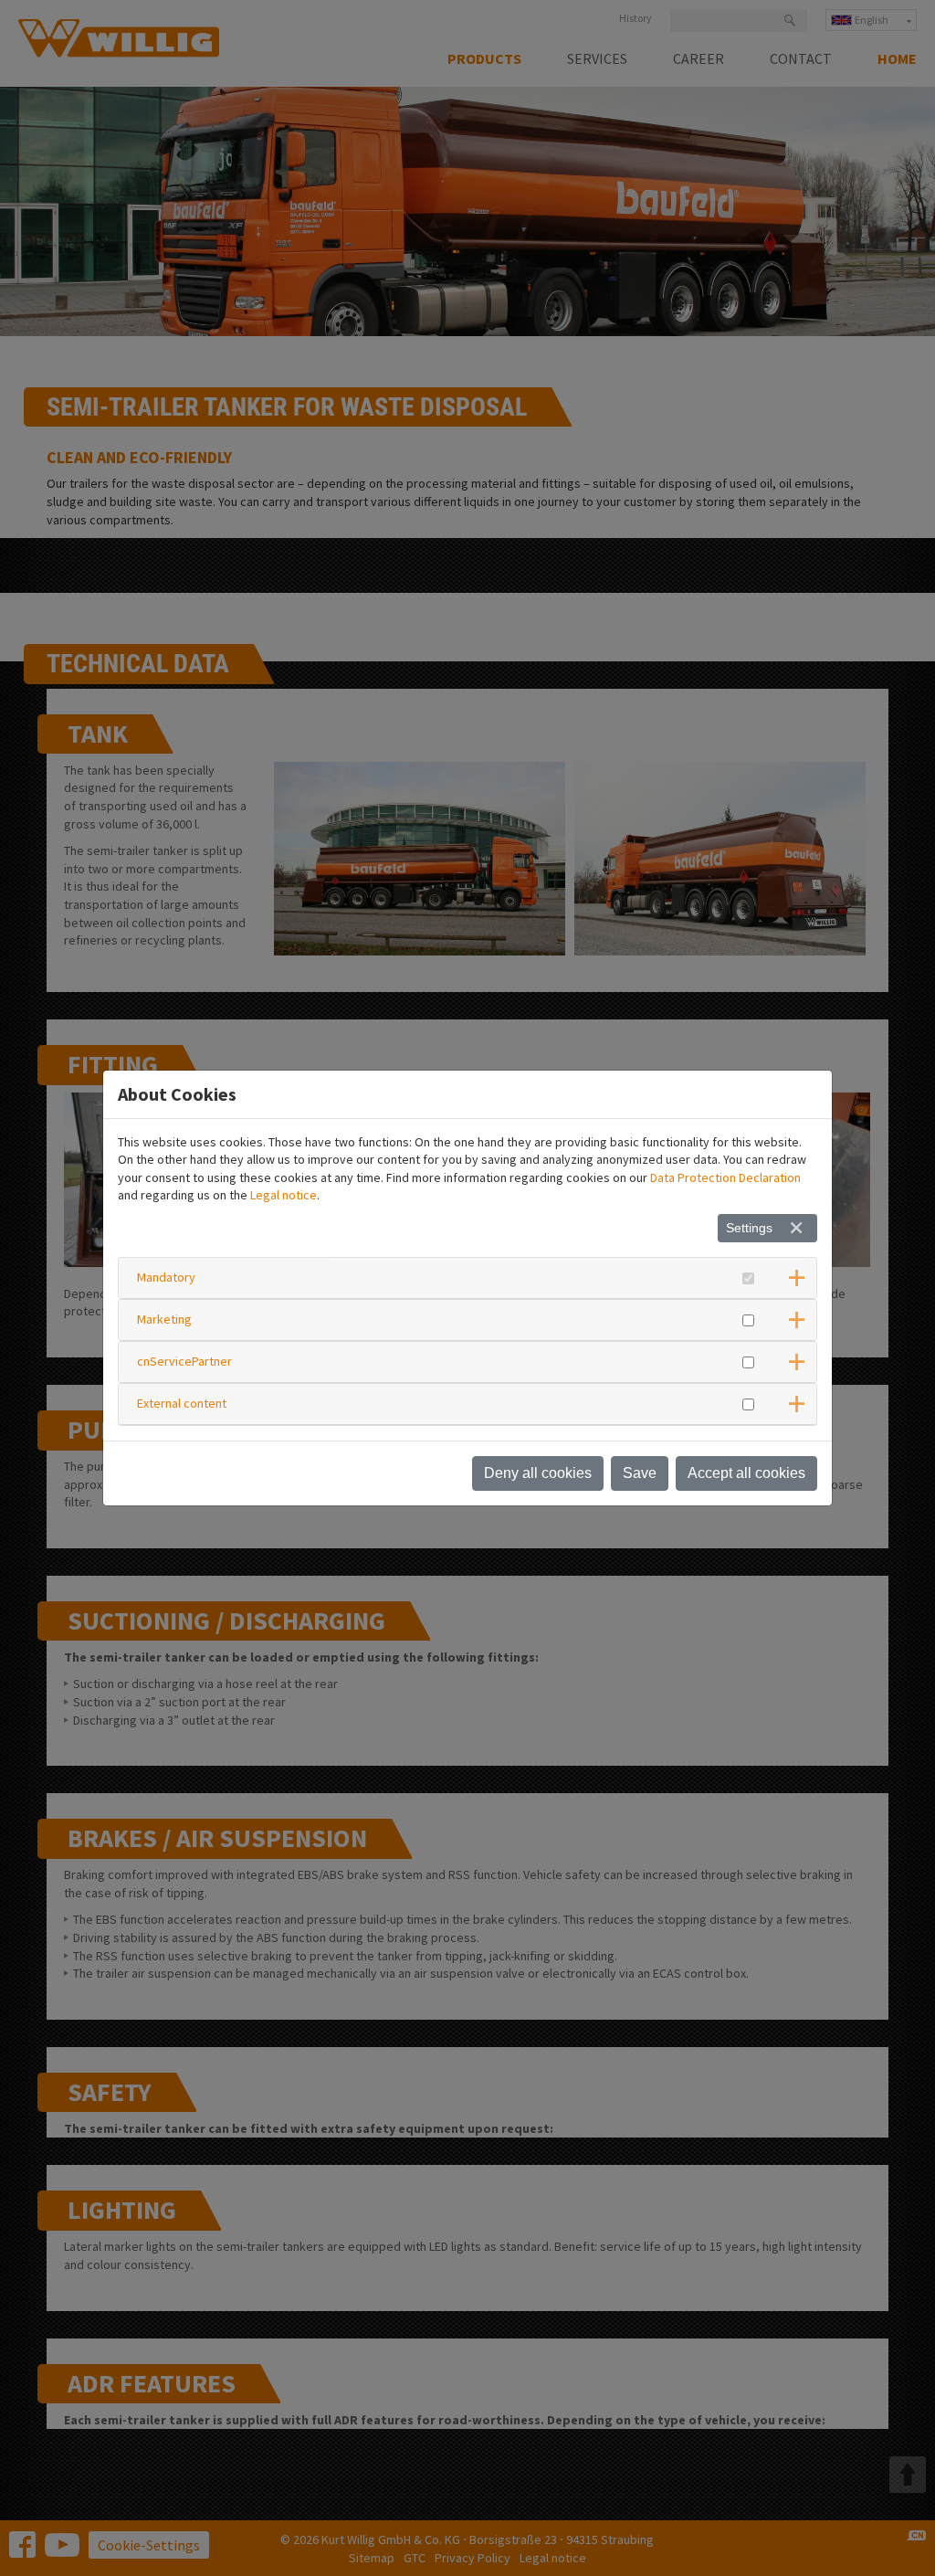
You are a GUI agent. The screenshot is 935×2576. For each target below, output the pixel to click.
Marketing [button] (164, 1319)
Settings (749, 1228)
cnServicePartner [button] (184, 1361)
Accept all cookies (746, 1473)
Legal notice (284, 1195)
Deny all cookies (538, 1473)
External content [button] (182, 1403)
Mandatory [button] (166, 1277)
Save (640, 1473)
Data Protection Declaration (725, 1177)
